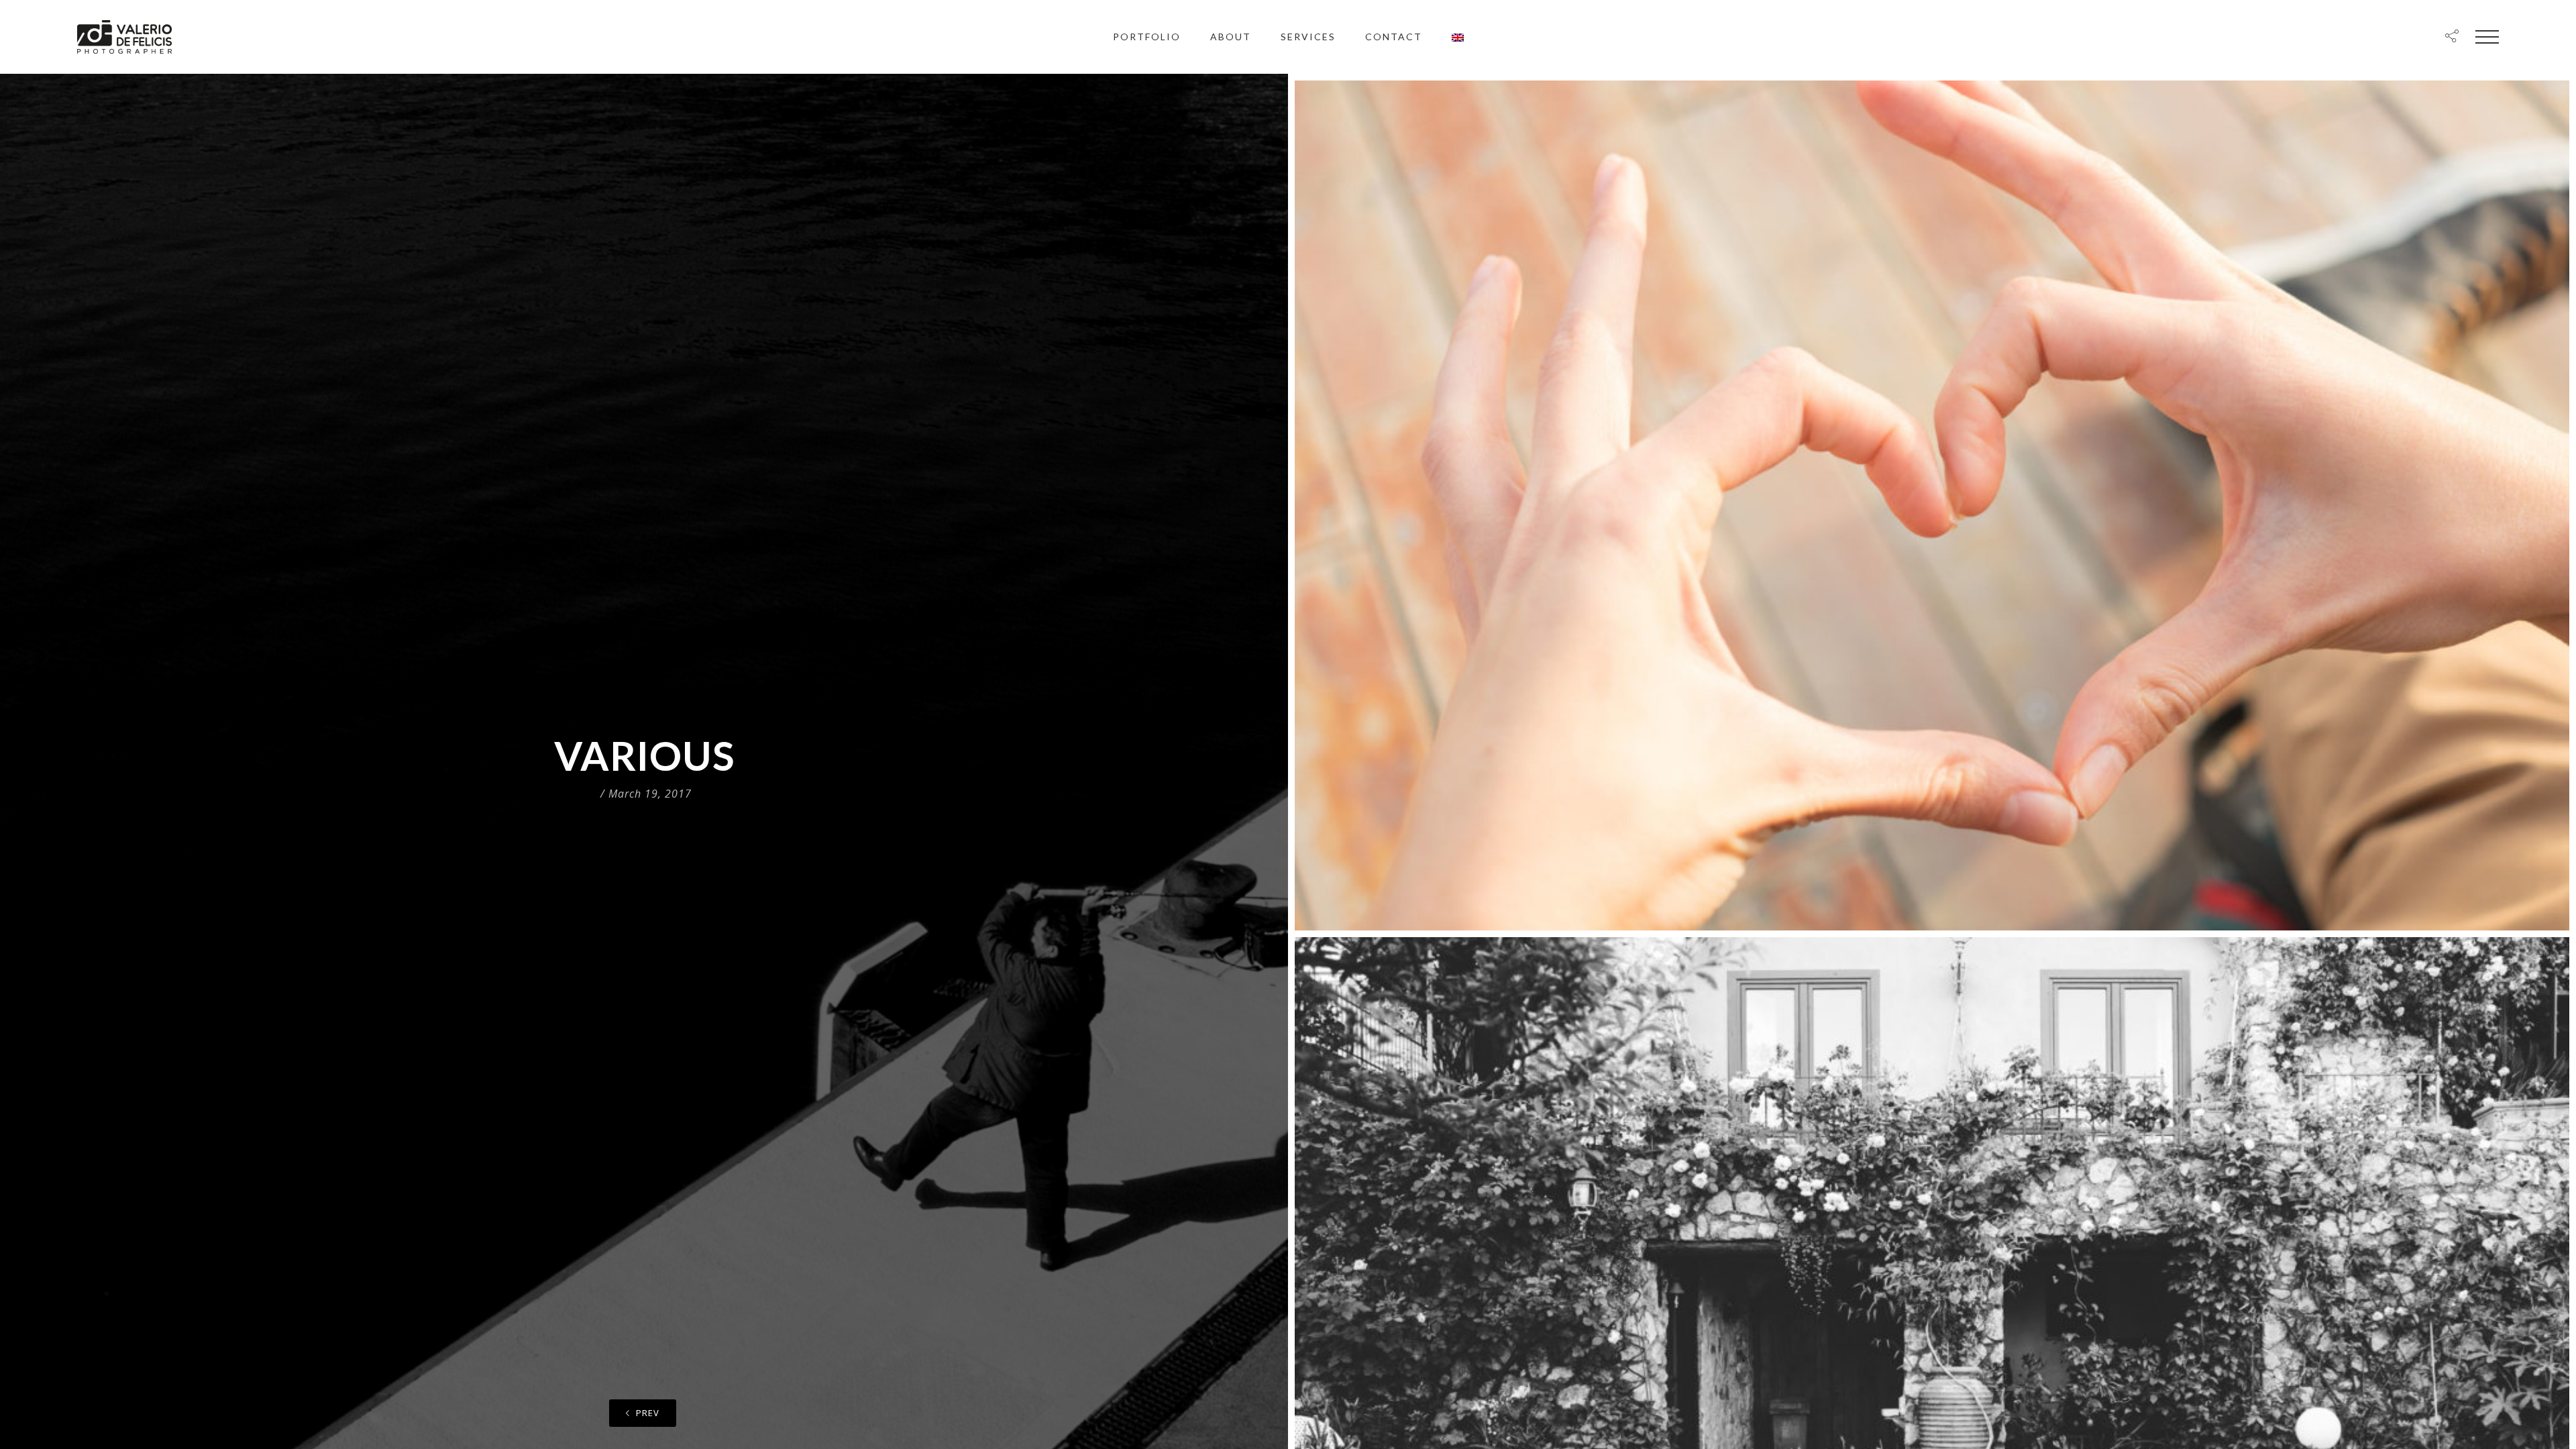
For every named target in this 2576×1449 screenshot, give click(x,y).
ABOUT (1231, 37)
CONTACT (1394, 37)
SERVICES (1308, 37)
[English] (1458, 37)
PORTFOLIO (1147, 37)
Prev (646, 1413)
